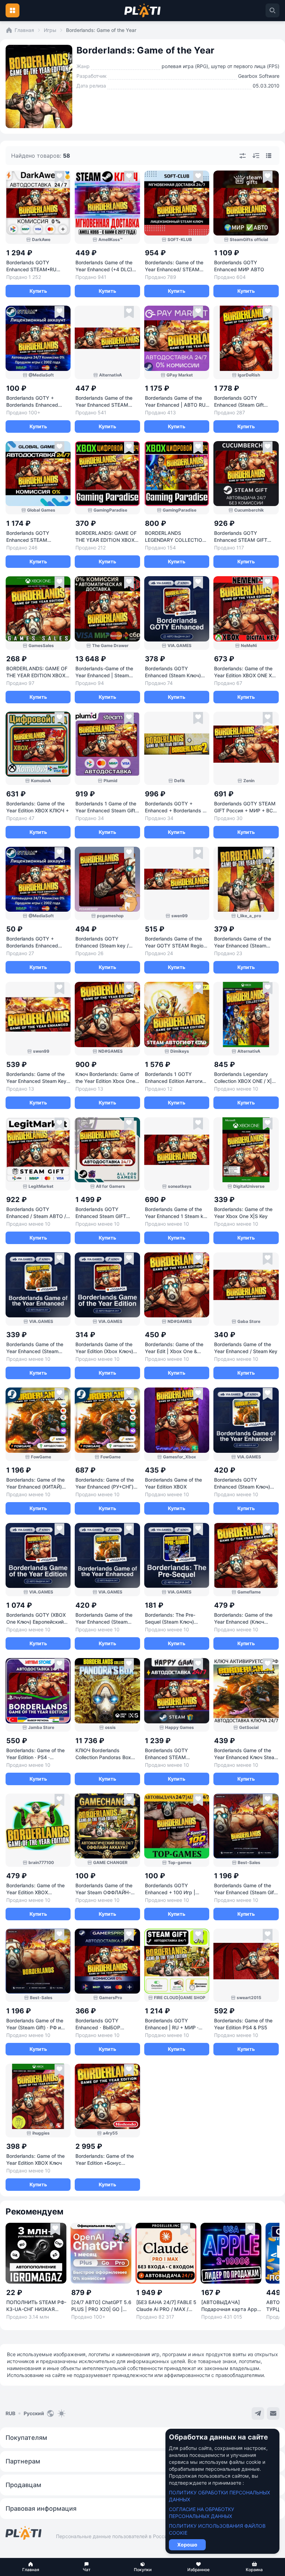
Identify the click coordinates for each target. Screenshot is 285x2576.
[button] (31, 2567)
